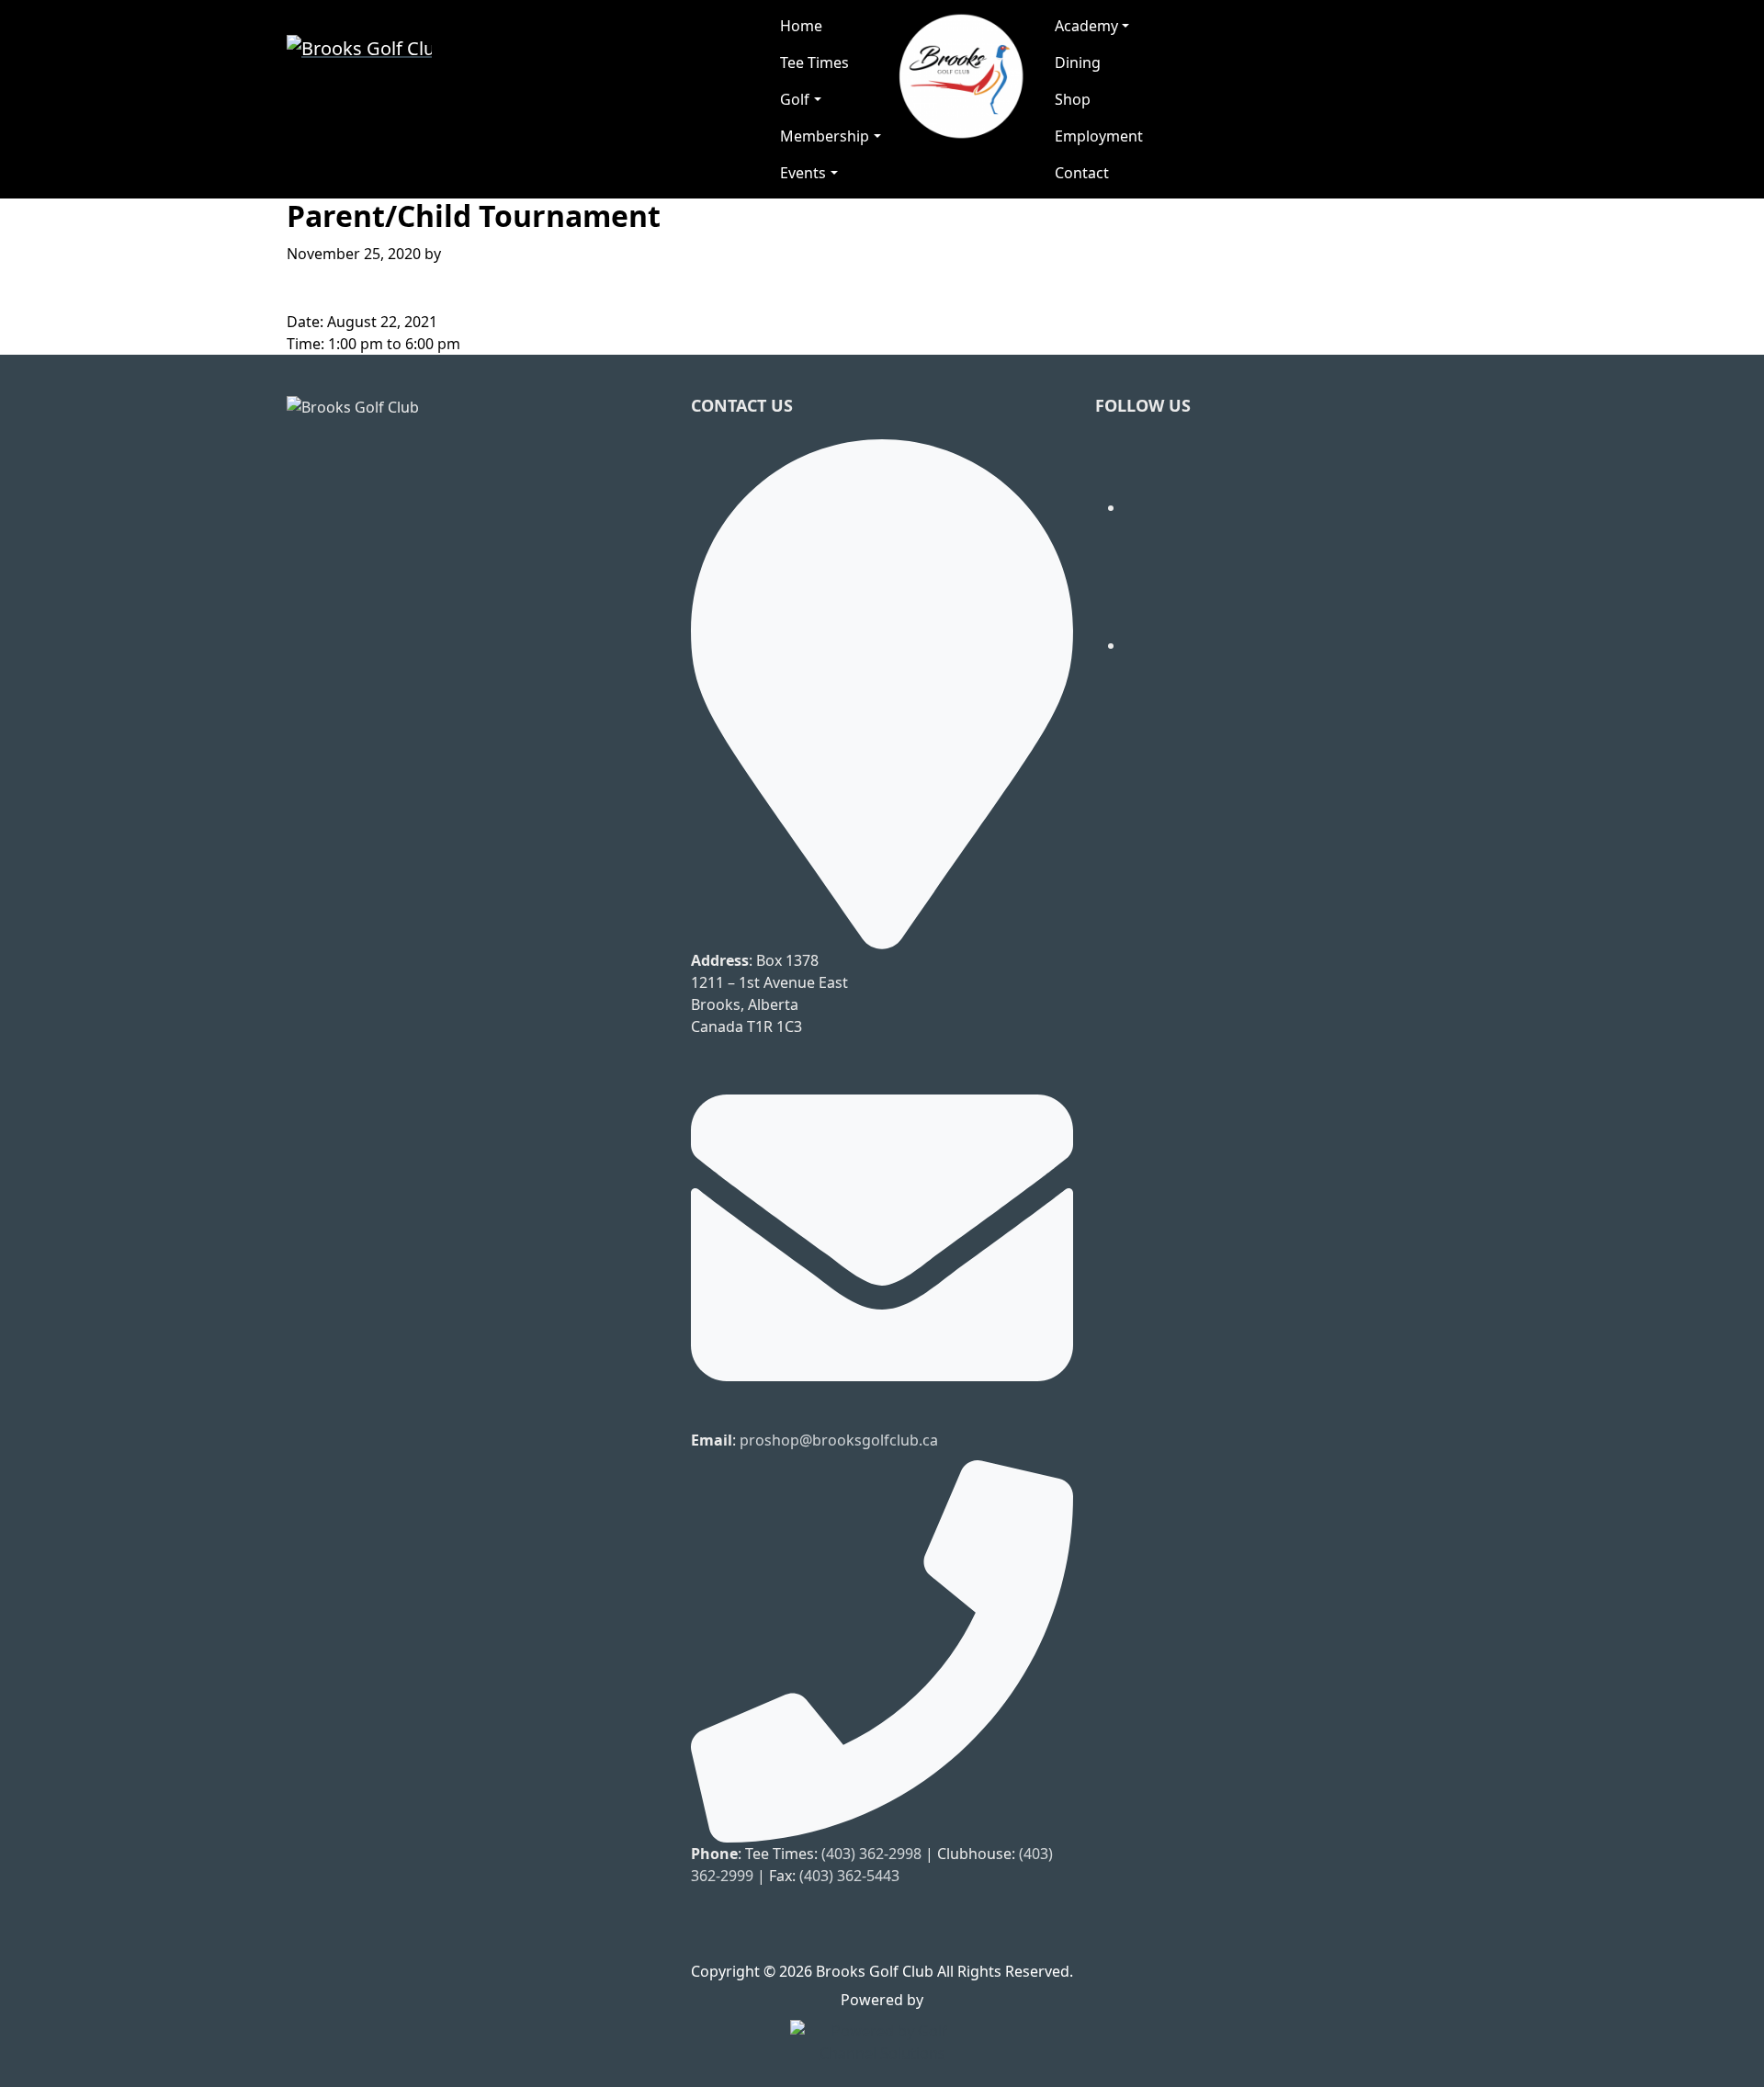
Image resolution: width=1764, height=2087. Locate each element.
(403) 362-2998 (871, 1854)
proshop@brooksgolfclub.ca (839, 1440)
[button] (830, 99)
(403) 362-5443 (849, 1876)
